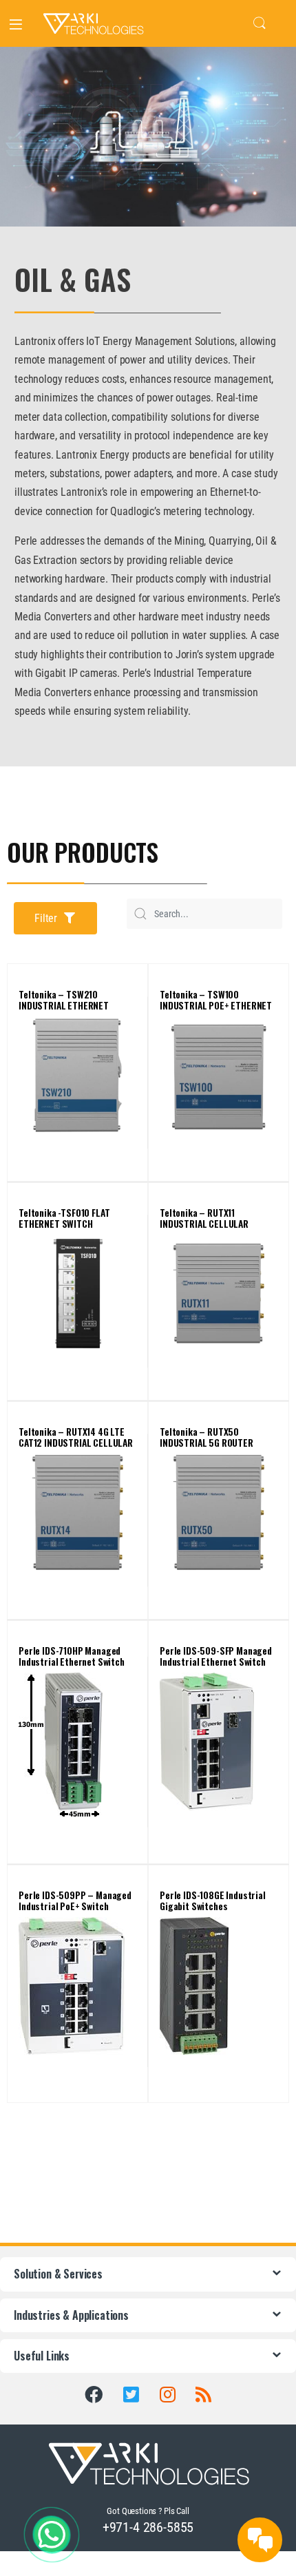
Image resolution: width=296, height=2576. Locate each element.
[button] (55, 918)
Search (260, 23)
